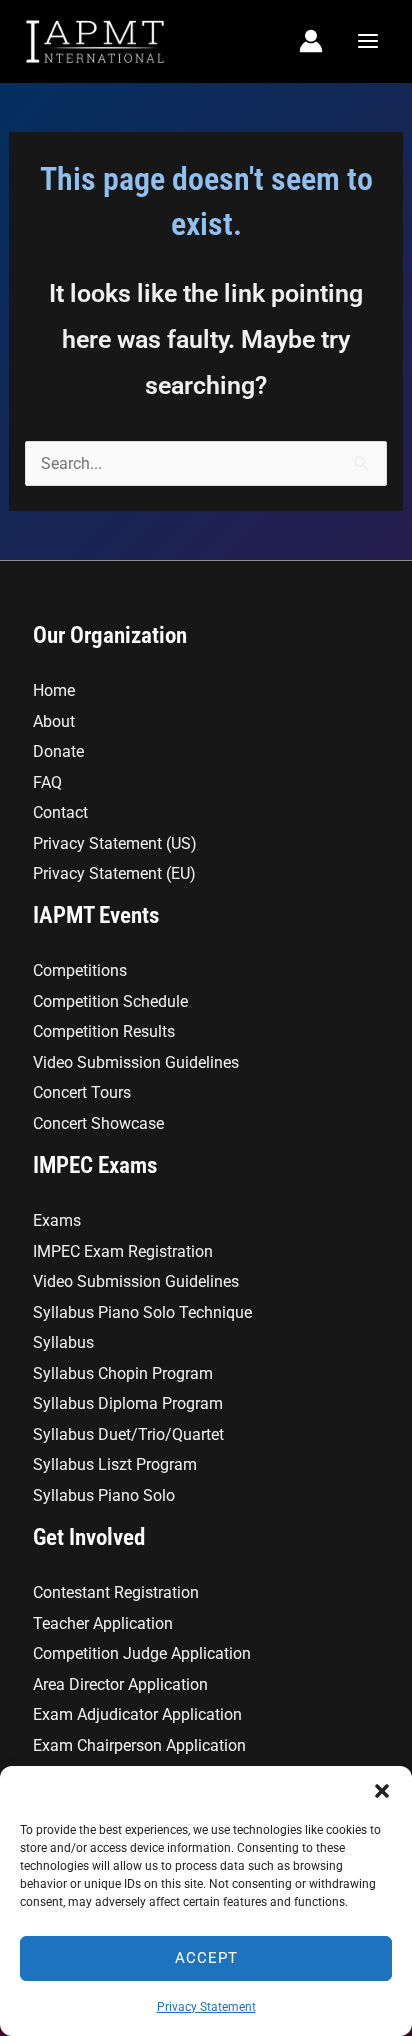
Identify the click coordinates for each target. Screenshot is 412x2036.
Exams (57, 1220)
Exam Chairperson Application (139, 1745)
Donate (58, 751)
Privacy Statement (206, 2007)
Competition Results (104, 1031)
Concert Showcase (98, 1123)
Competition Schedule (110, 1001)
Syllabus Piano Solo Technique (142, 1312)
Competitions (80, 970)
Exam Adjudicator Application (137, 1714)
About (54, 721)
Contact (60, 812)
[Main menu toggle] (367, 41)
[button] (382, 1791)
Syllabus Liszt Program (115, 1464)
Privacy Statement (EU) (114, 873)
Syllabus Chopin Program (123, 1373)
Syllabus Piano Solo (104, 1495)
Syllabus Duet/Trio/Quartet (128, 1434)
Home (54, 690)
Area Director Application (120, 1684)
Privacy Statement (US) (115, 843)
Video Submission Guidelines (136, 1062)
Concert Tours (82, 1092)
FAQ (47, 782)
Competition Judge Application (142, 1653)
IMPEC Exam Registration (123, 1251)
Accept (206, 1958)
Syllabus (63, 1342)
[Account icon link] (311, 41)
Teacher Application (103, 1623)
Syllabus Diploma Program (128, 1403)
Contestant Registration (116, 1592)
